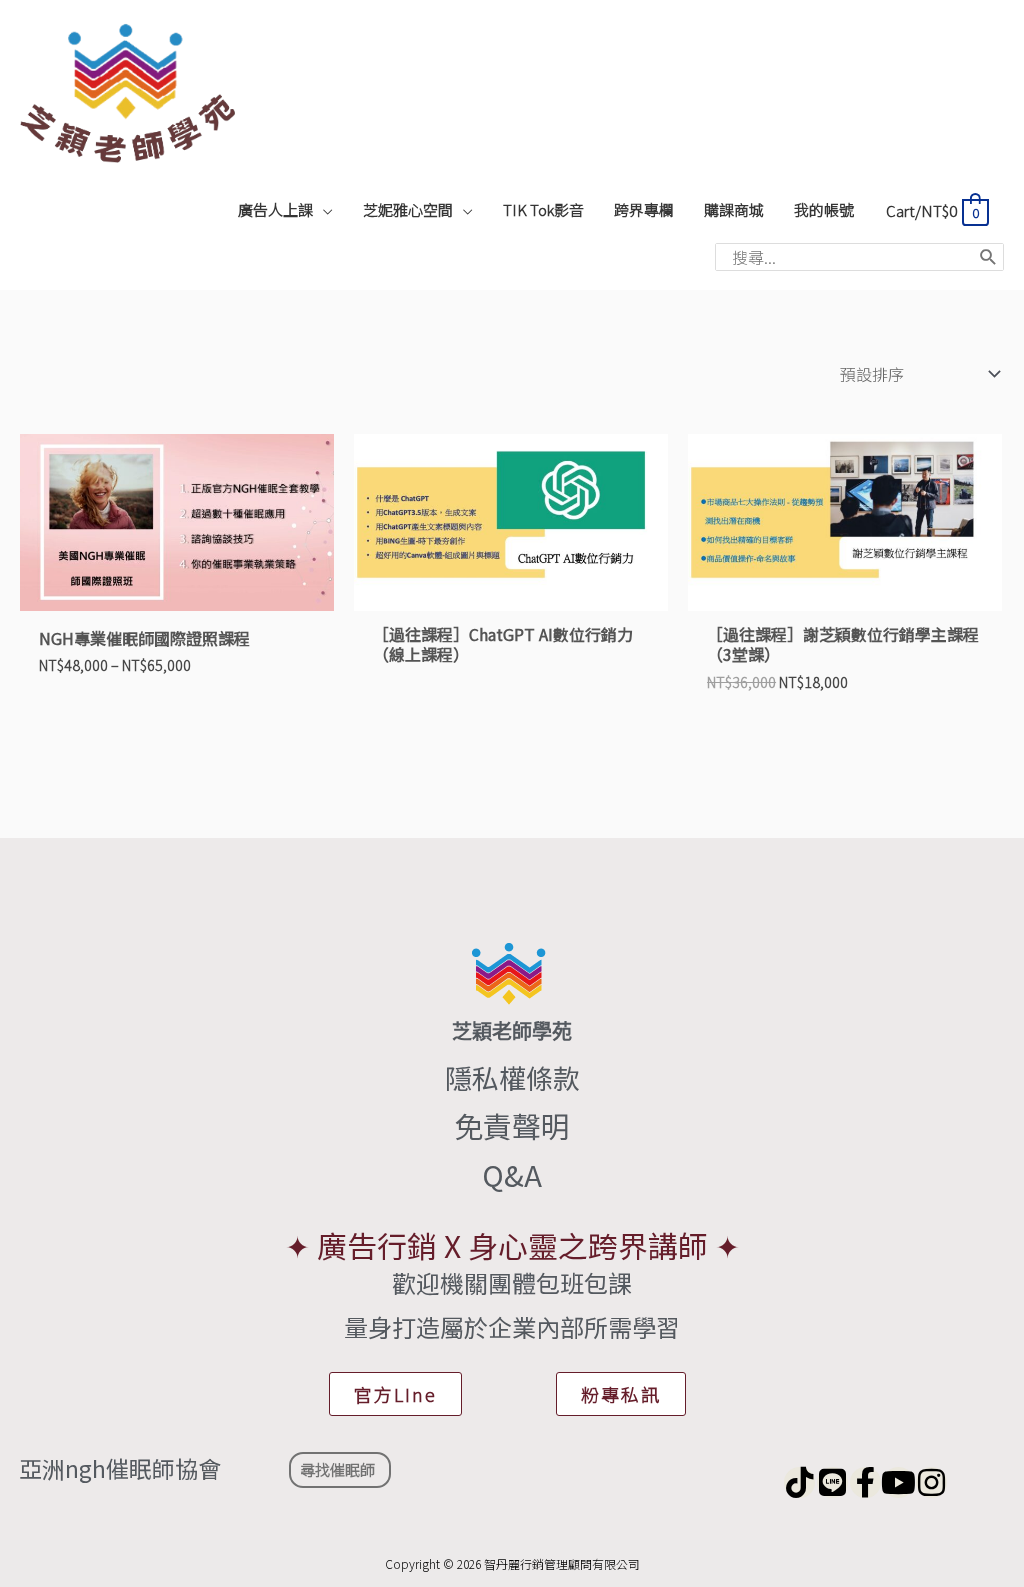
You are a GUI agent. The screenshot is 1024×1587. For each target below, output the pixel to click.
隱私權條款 (512, 1077)
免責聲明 (512, 1125)
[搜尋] (988, 257)
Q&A (512, 1174)
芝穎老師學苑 (512, 1031)
